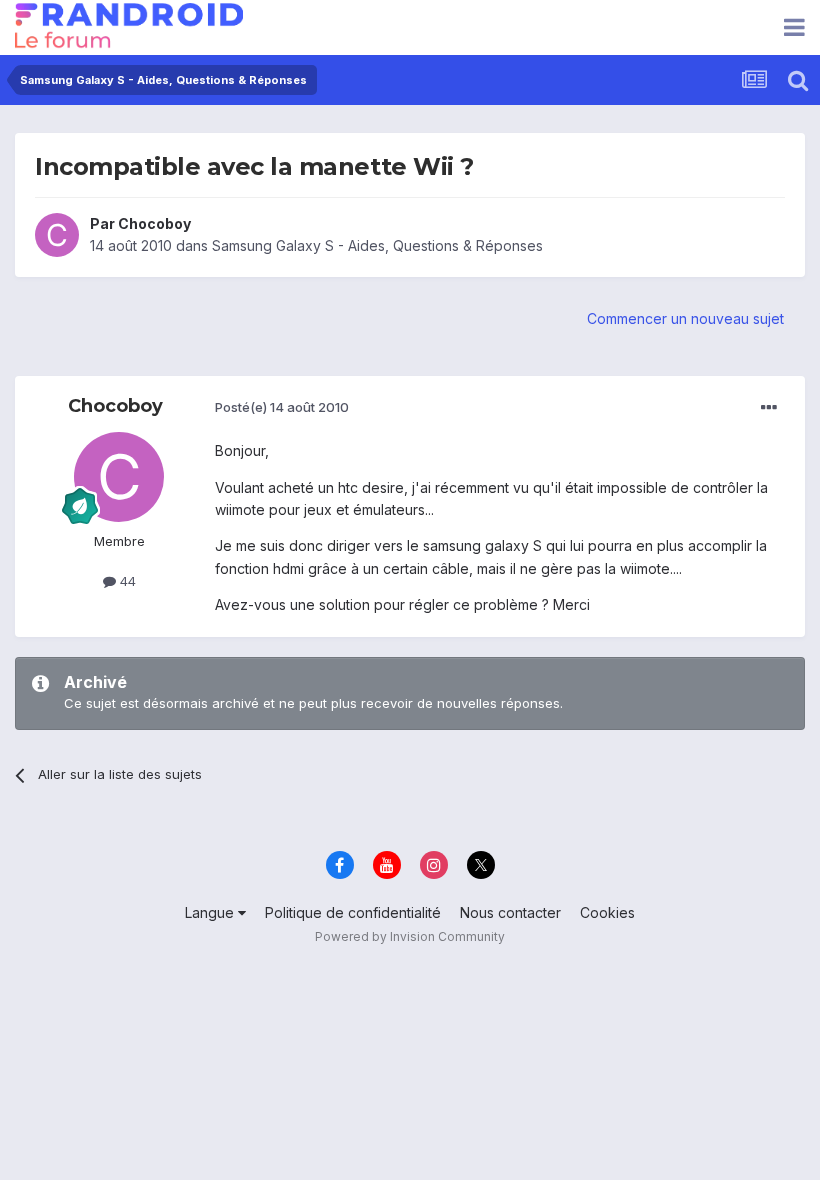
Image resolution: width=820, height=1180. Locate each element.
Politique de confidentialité (353, 912)
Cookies (607, 912)
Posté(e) (282, 407)
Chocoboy (154, 223)
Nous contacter (510, 912)
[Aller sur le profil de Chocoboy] (57, 235)
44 (126, 581)
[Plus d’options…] (769, 408)
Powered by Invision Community (410, 936)
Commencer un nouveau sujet (685, 318)
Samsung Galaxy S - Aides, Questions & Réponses (377, 245)
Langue (211, 912)
